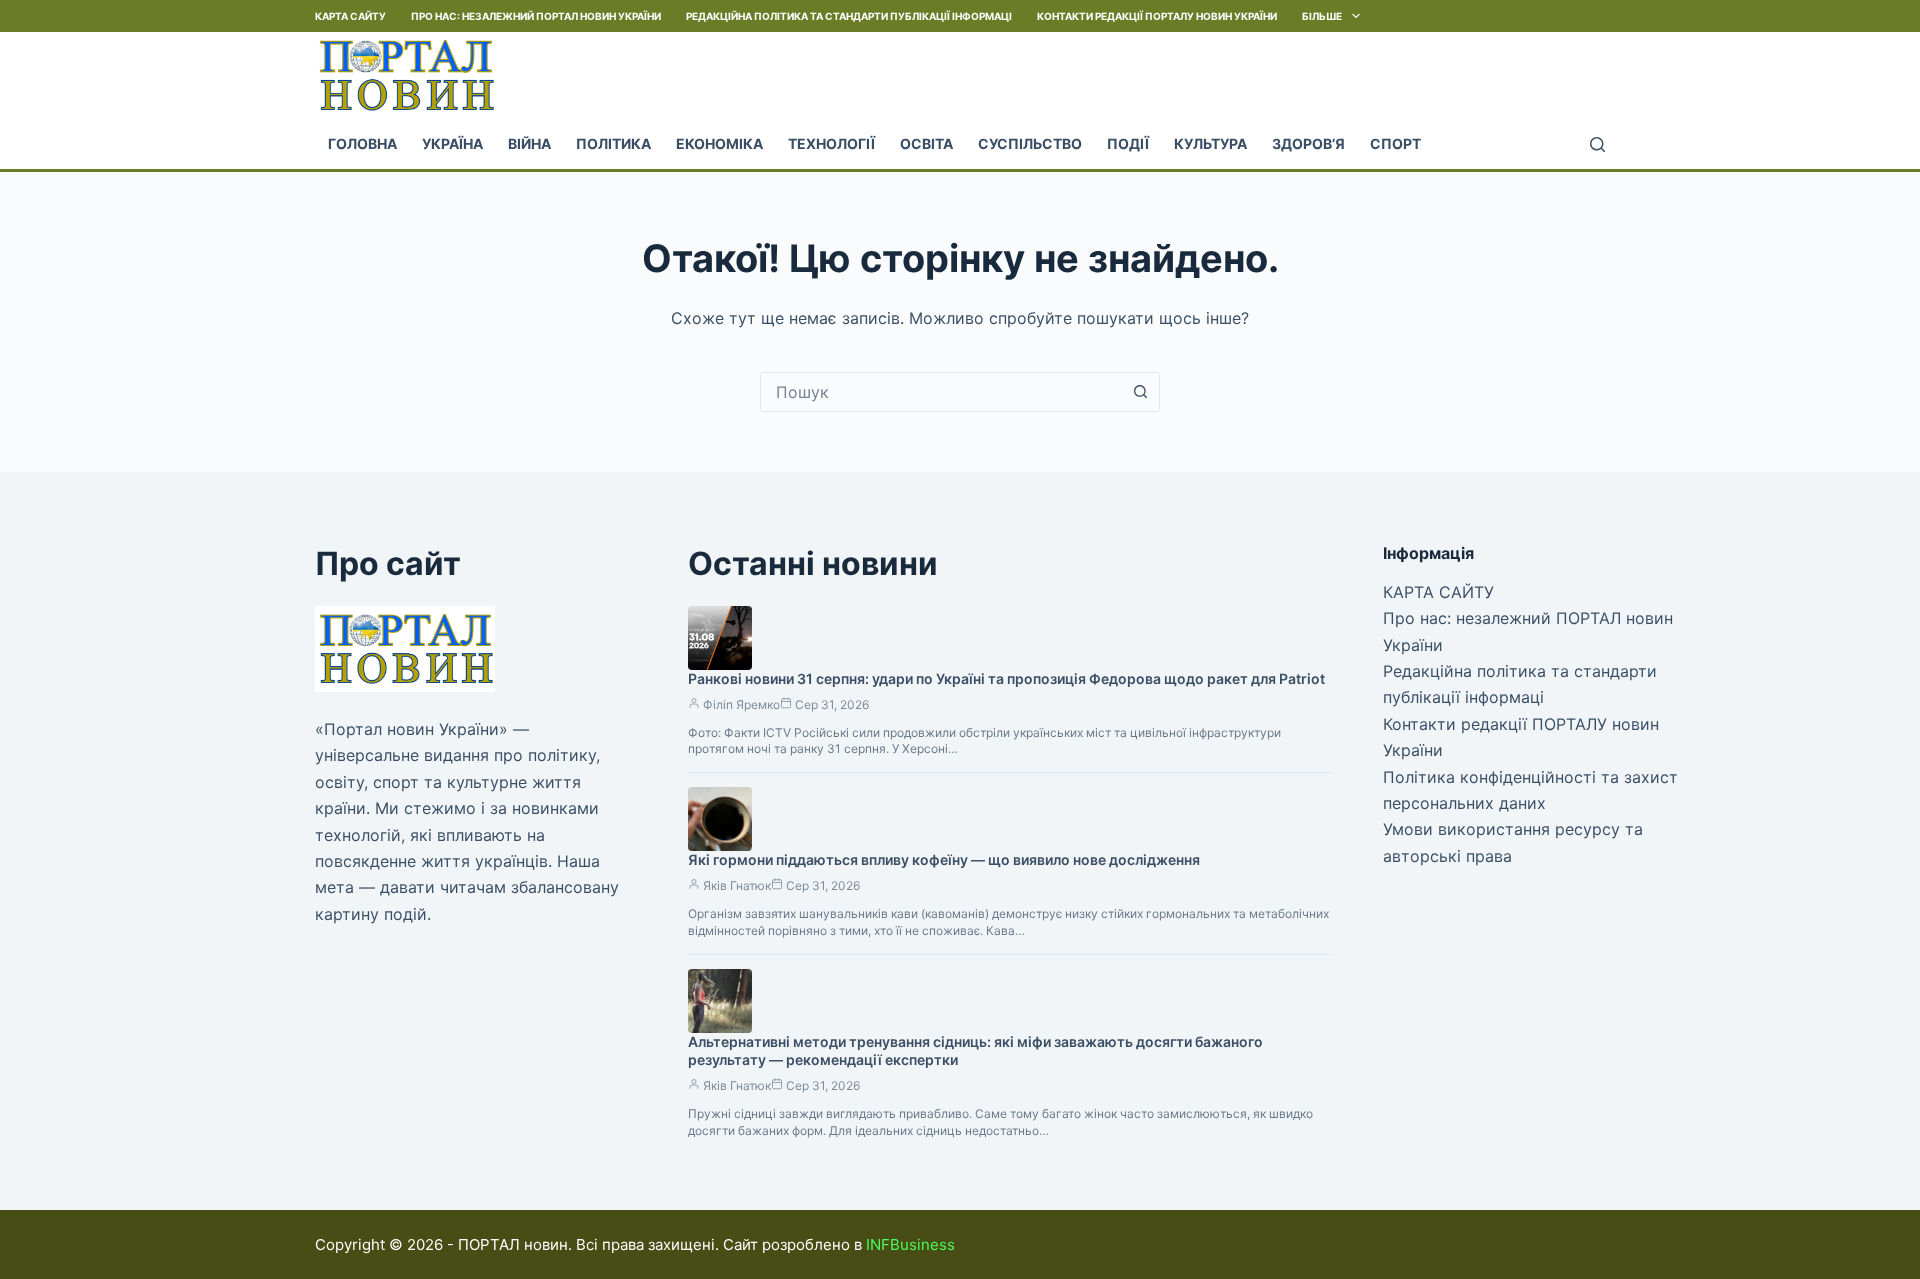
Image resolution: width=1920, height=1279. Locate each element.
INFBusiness (910, 1244)
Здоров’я (1308, 143)
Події (1128, 143)
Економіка (719, 143)
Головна (362, 143)
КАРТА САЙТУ (350, 16)
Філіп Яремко (741, 704)
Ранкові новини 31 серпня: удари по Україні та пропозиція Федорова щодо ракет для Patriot (1006, 678)
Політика (613, 143)
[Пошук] (1597, 144)
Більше (1322, 16)
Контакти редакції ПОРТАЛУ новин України (1157, 16)
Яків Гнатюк (737, 885)
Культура (1210, 143)
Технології (831, 143)
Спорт (1395, 143)
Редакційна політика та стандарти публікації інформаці (849, 16)
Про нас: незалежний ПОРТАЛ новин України (536, 16)
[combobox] (941, 392)
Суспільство (1030, 143)
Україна (452, 143)
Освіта (926, 143)
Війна (529, 143)
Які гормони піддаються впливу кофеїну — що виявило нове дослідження (944, 859)
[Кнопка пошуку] (1140, 392)
